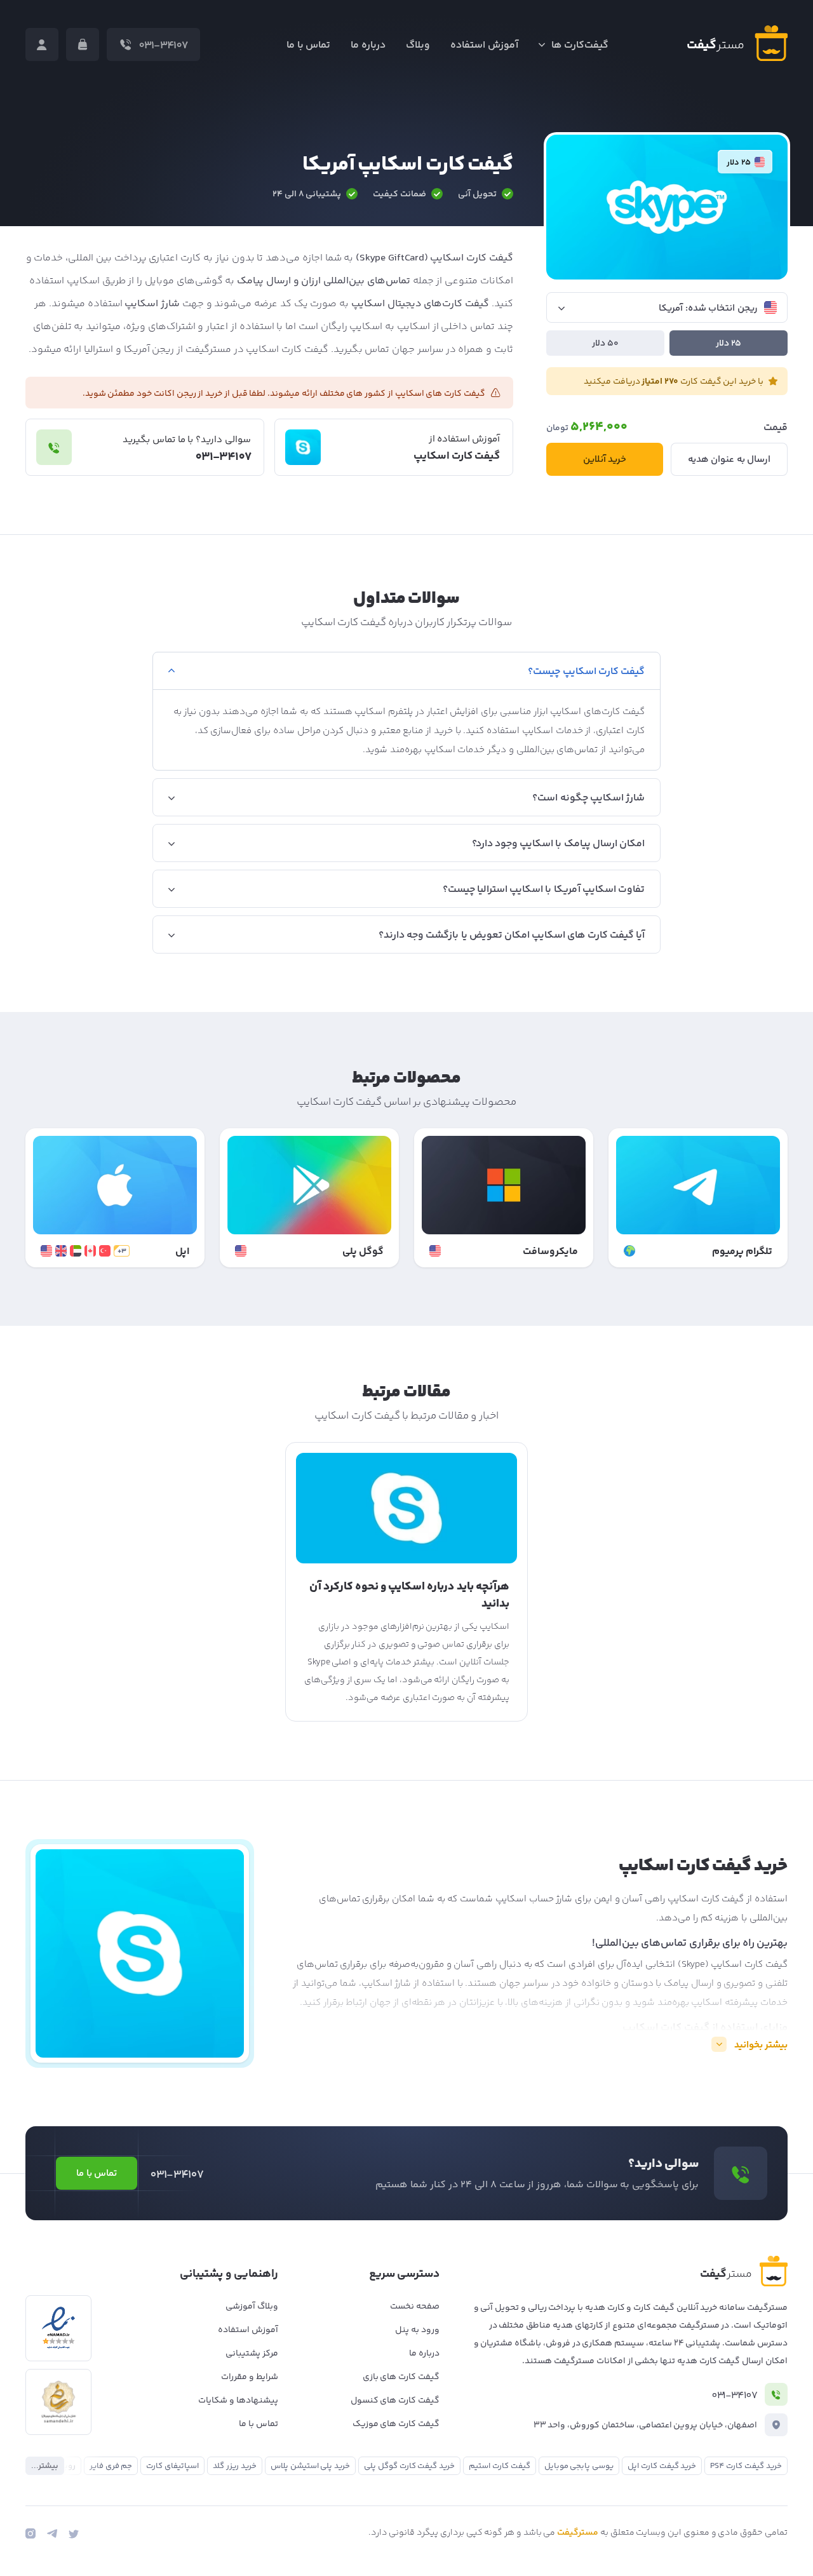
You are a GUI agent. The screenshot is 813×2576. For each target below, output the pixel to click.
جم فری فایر (111, 2466)
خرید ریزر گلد (235, 2466)
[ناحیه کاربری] (42, 44)
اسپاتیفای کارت (172, 2466)
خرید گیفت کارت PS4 (746, 2466)
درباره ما (368, 45)
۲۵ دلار (729, 344)
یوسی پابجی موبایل (579, 2466)
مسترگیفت (578, 2533)
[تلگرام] (52, 2533)
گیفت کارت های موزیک (396, 2424)
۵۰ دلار (605, 344)
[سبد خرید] (83, 44)
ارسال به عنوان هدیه (729, 460)
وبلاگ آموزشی (252, 2307)
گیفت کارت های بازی (401, 2377)
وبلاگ (418, 45)
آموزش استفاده (484, 45)
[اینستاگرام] (30, 2533)
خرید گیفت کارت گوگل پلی (409, 2466)
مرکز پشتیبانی (252, 2354)
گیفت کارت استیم (500, 2466)
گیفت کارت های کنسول (395, 2401)
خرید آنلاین (605, 460)
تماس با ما (309, 45)
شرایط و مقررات (250, 2377)
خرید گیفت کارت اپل (662, 2466)
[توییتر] (74, 2533)
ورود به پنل (417, 2330)
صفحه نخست (415, 2307)
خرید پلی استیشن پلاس (310, 2466)
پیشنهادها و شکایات (238, 2401)
